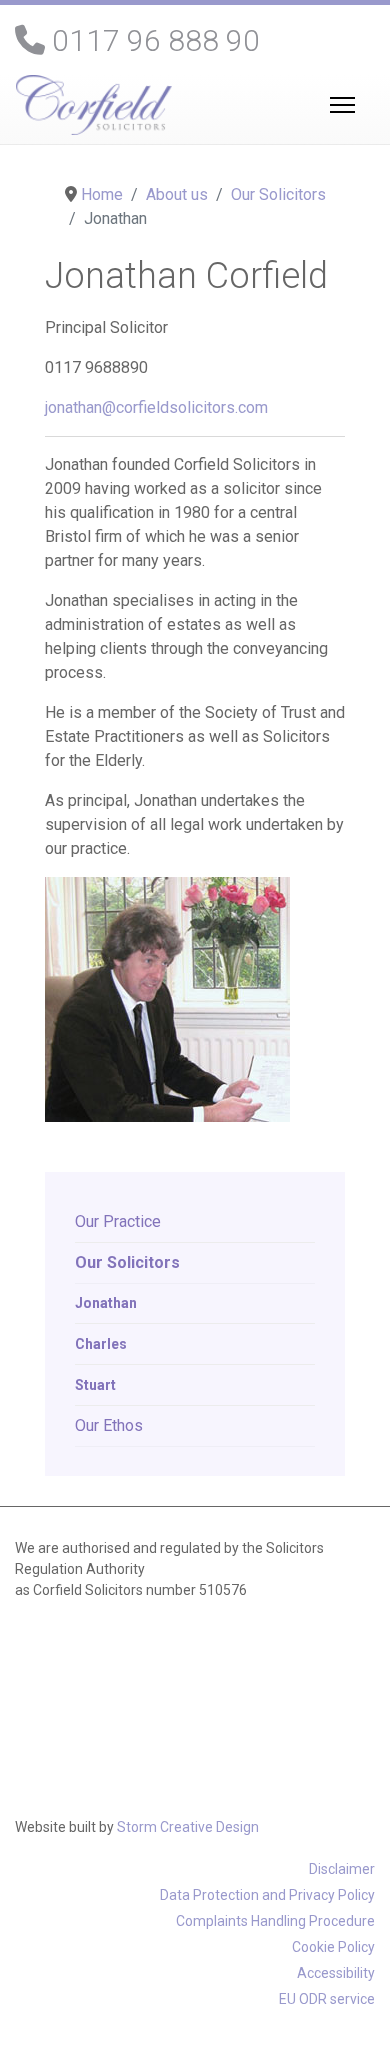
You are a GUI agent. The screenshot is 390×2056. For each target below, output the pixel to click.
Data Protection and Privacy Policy (267, 1895)
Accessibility (336, 1973)
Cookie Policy (333, 1947)
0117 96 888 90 (156, 40)
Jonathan (106, 1303)
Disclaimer (342, 1869)
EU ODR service (327, 1999)
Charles (101, 1344)
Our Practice (118, 1221)
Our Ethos (109, 1425)
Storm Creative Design (188, 1827)
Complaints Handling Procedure (275, 1921)
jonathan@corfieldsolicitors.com (156, 407)
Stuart (95, 1385)
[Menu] (338, 105)
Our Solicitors (127, 1262)
